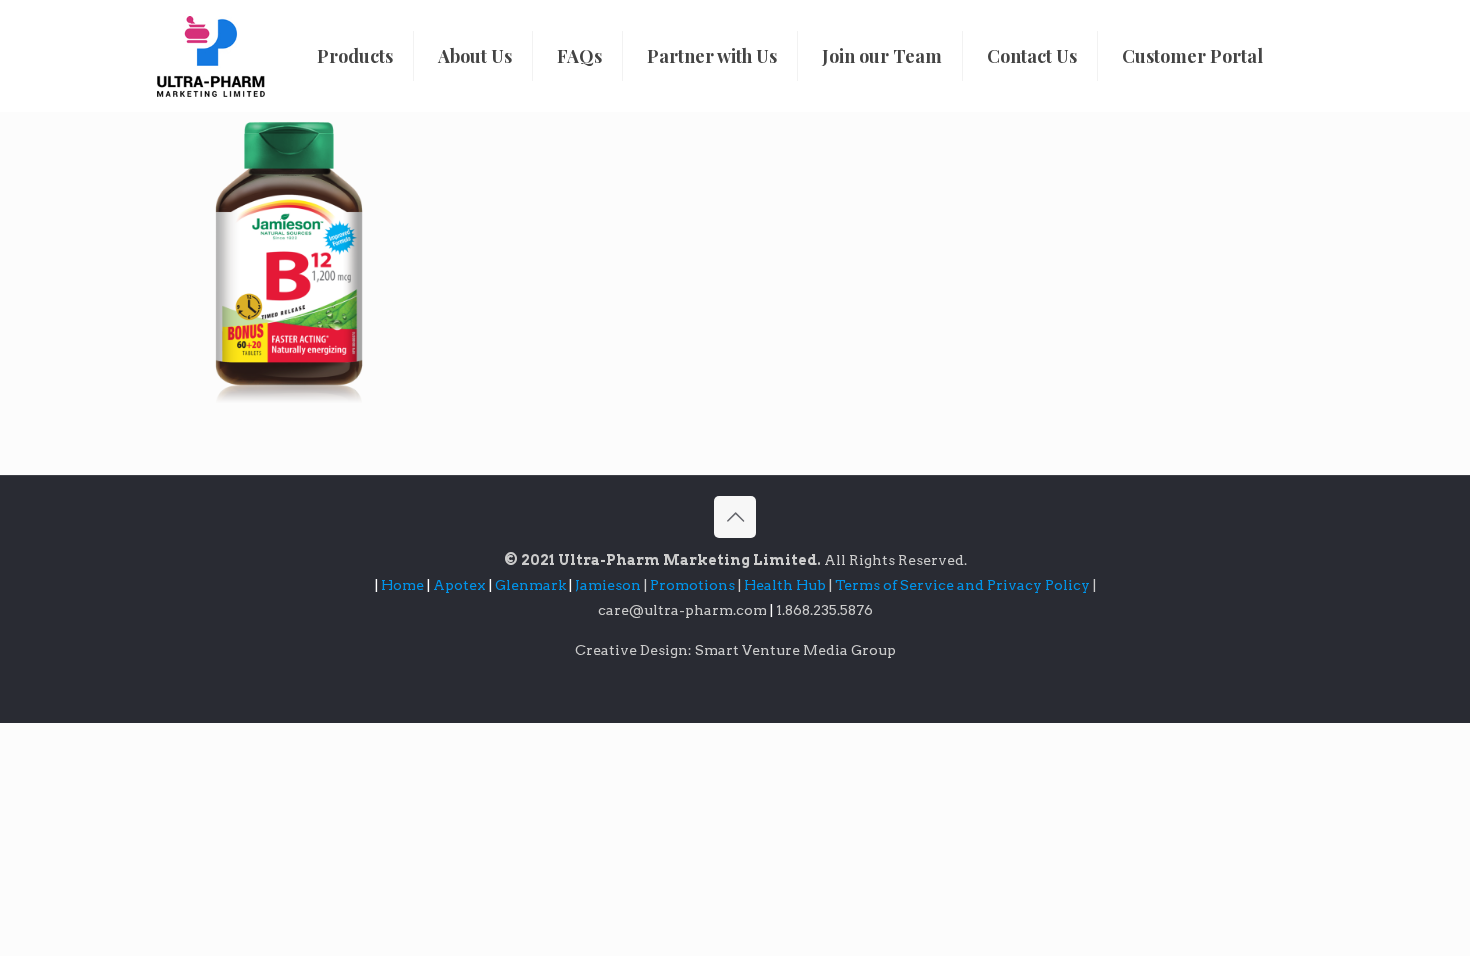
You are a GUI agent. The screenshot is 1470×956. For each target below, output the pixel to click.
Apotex (462, 585)
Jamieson (609, 585)
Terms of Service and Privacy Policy (964, 585)
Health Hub (786, 585)
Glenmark (532, 585)
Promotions (694, 585)
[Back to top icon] (735, 517)
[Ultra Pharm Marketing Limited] (211, 55)
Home (402, 585)
